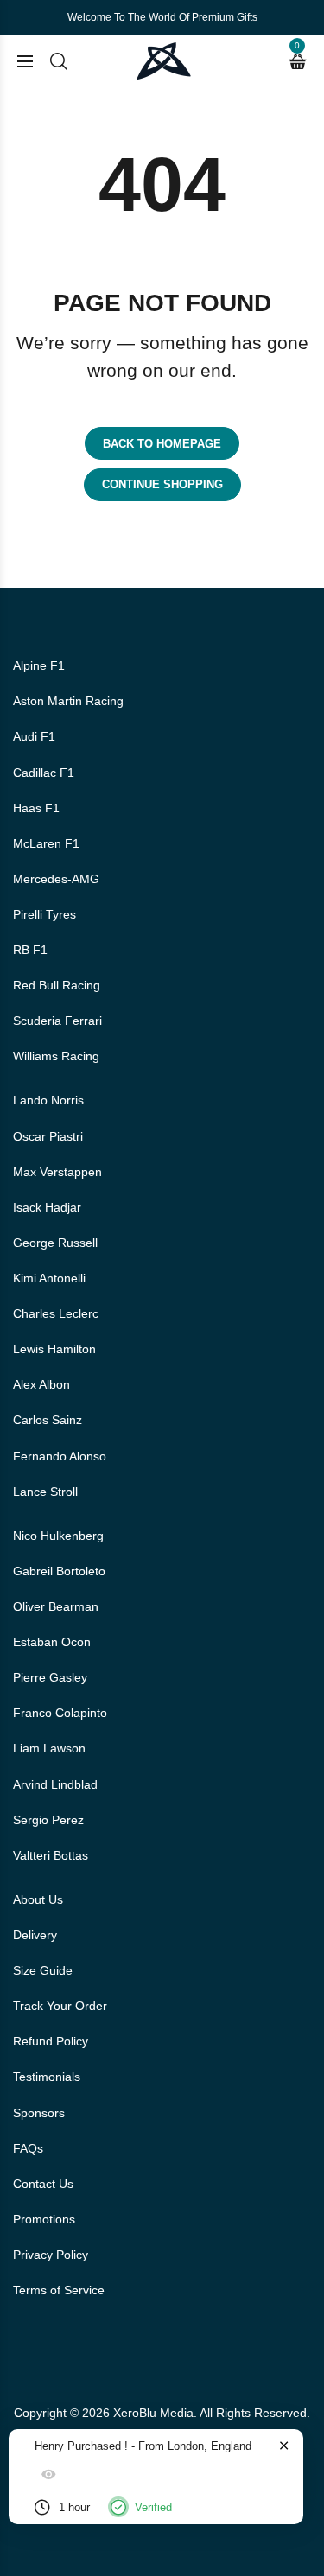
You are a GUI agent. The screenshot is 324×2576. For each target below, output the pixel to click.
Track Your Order (60, 2006)
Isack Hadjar (47, 1207)
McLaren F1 (46, 843)
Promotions (44, 2219)
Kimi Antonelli (49, 1278)
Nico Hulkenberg (58, 1536)
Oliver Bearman (56, 1606)
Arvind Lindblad (55, 1784)
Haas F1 (36, 808)
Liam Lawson (49, 1748)
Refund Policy (51, 2041)
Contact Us (43, 2184)
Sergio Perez (48, 1820)
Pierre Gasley (50, 1677)
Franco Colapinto (60, 1713)
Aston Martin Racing (68, 701)
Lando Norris (48, 1100)
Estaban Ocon (52, 1642)
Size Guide (43, 1970)
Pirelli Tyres (44, 914)
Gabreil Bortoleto (59, 1571)
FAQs (28, 2148)
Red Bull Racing (57, 985)
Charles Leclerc (56, 1313)
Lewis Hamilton (54, 1349)
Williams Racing (56, 1056)
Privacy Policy (51, 2255)
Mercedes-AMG (56, 879)
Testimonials (47, 2077)
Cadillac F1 (44, 773)
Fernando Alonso (60, 1456)
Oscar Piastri (48, 1136)
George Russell (55, 1243)
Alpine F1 (39, 665)
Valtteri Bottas (51, 1855)
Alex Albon (41, 1384)
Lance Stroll (45, 1492)
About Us (38, 1899)
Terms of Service (59, 2290)
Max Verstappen (57, 1172)
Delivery (35, 1935)
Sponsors (39, 2113)
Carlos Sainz (48, 1420)
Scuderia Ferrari (57, 1021)
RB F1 (30, 950)
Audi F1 (34, 736)
